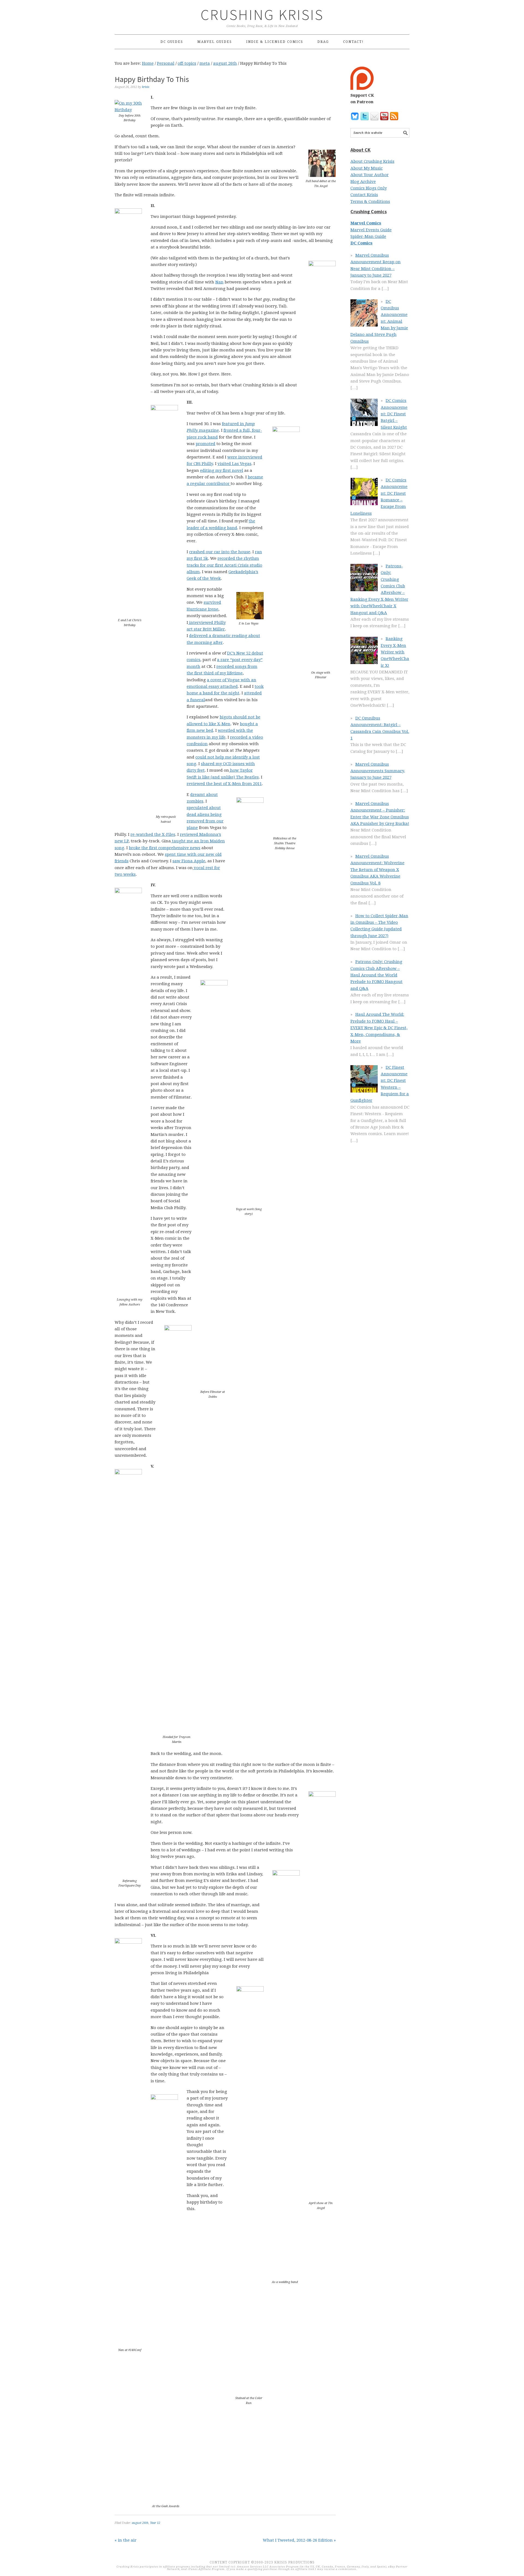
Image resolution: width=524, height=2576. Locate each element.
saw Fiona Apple (189, 861)
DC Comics (361, 243)
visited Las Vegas (234, 464)
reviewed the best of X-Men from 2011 (224, 784)
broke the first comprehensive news (165, 848)
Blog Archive (363, 182)
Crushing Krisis (262, 15)
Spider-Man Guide (368, 236)
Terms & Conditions (370, 202)
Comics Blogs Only (369, 188)
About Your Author (370, 175)
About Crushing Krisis (372, 161)
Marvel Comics (366, 223)
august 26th (140, 2523)
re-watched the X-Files (153, 834)
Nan (219, 282)
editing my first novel (222, 470)
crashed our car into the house (220, 552)
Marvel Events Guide (371, 230)
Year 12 (155, 2523)
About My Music (367, 168)
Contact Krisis (364, 195)
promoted (206, 444)
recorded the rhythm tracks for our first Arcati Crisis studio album (224, 565)
